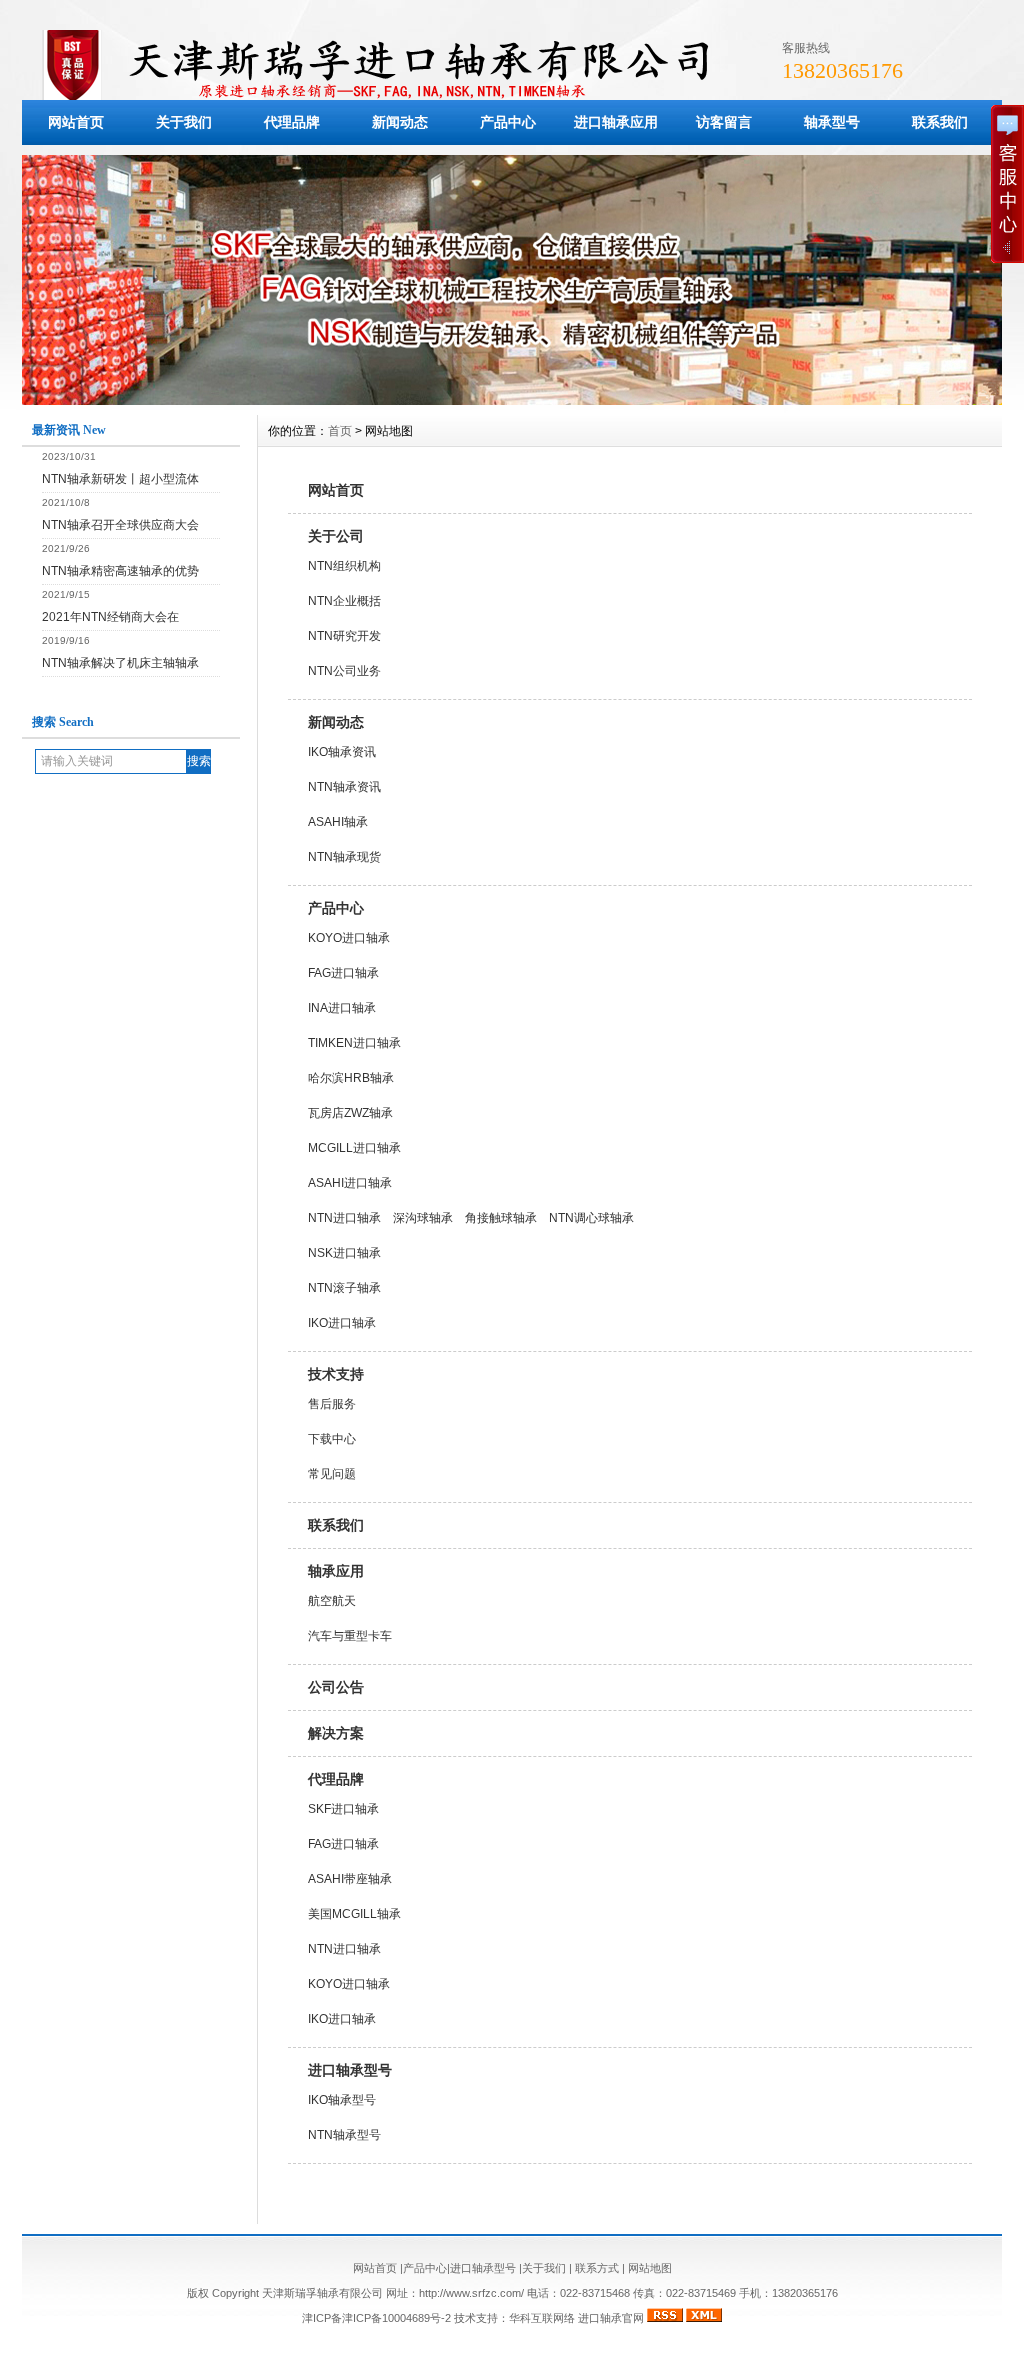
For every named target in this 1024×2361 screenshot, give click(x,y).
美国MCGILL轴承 (354, 1914)
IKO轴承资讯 (342, 752)
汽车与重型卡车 (350, 1636)
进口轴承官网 (611, 2318)
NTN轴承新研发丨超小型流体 (120, 479)
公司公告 (336, 1687)
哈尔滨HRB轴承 (351, 1078)
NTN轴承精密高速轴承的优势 (120, 571)
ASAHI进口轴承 (350, 1183)
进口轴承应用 (616, 122)
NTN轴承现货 (344, 857)
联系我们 (336, 1525)
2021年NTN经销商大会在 (110, 617)
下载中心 (332, 1439)
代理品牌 (292, 122)
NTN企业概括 (344, 601)
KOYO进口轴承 (349, 938)
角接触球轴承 (501, 1218)
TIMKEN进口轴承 (354, 1043)
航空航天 (332, 1601)
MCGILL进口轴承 (354, 1148)
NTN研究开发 (344, 636)
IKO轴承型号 (342, 2100)
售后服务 (332, 1404)
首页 (340, 431)
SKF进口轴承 (343, 1809)
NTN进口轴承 (344, 1218)
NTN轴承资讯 (344, 787)
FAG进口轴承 (343, 973)
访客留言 (724, 122)
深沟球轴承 (423, 1218)
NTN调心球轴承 (591, 1218)
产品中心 (508, 122)
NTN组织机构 (344, 566)
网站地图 (650, 2268)
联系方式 (597, 2268)
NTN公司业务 (344, 671)
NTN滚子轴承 (344, 1288)
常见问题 (332, 1474)
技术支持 (336, 1374)
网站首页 (76, 122)
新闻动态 (400, 122)
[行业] (512, 400)
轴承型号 (832, 122)
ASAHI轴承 (338, 822)
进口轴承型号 (350, 2070)
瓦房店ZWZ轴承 (350, 1113)
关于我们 (184, 122)
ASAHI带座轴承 (350, 1879)
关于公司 (336, 536)
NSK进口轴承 (344, 1253)
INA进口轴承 (342, 1008)
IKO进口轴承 (342, 1323)
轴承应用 (336, 1571)
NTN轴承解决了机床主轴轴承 (120, 663)
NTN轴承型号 (344, 2135)
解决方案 (336, 1733)
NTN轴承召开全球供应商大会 (120, 525)
